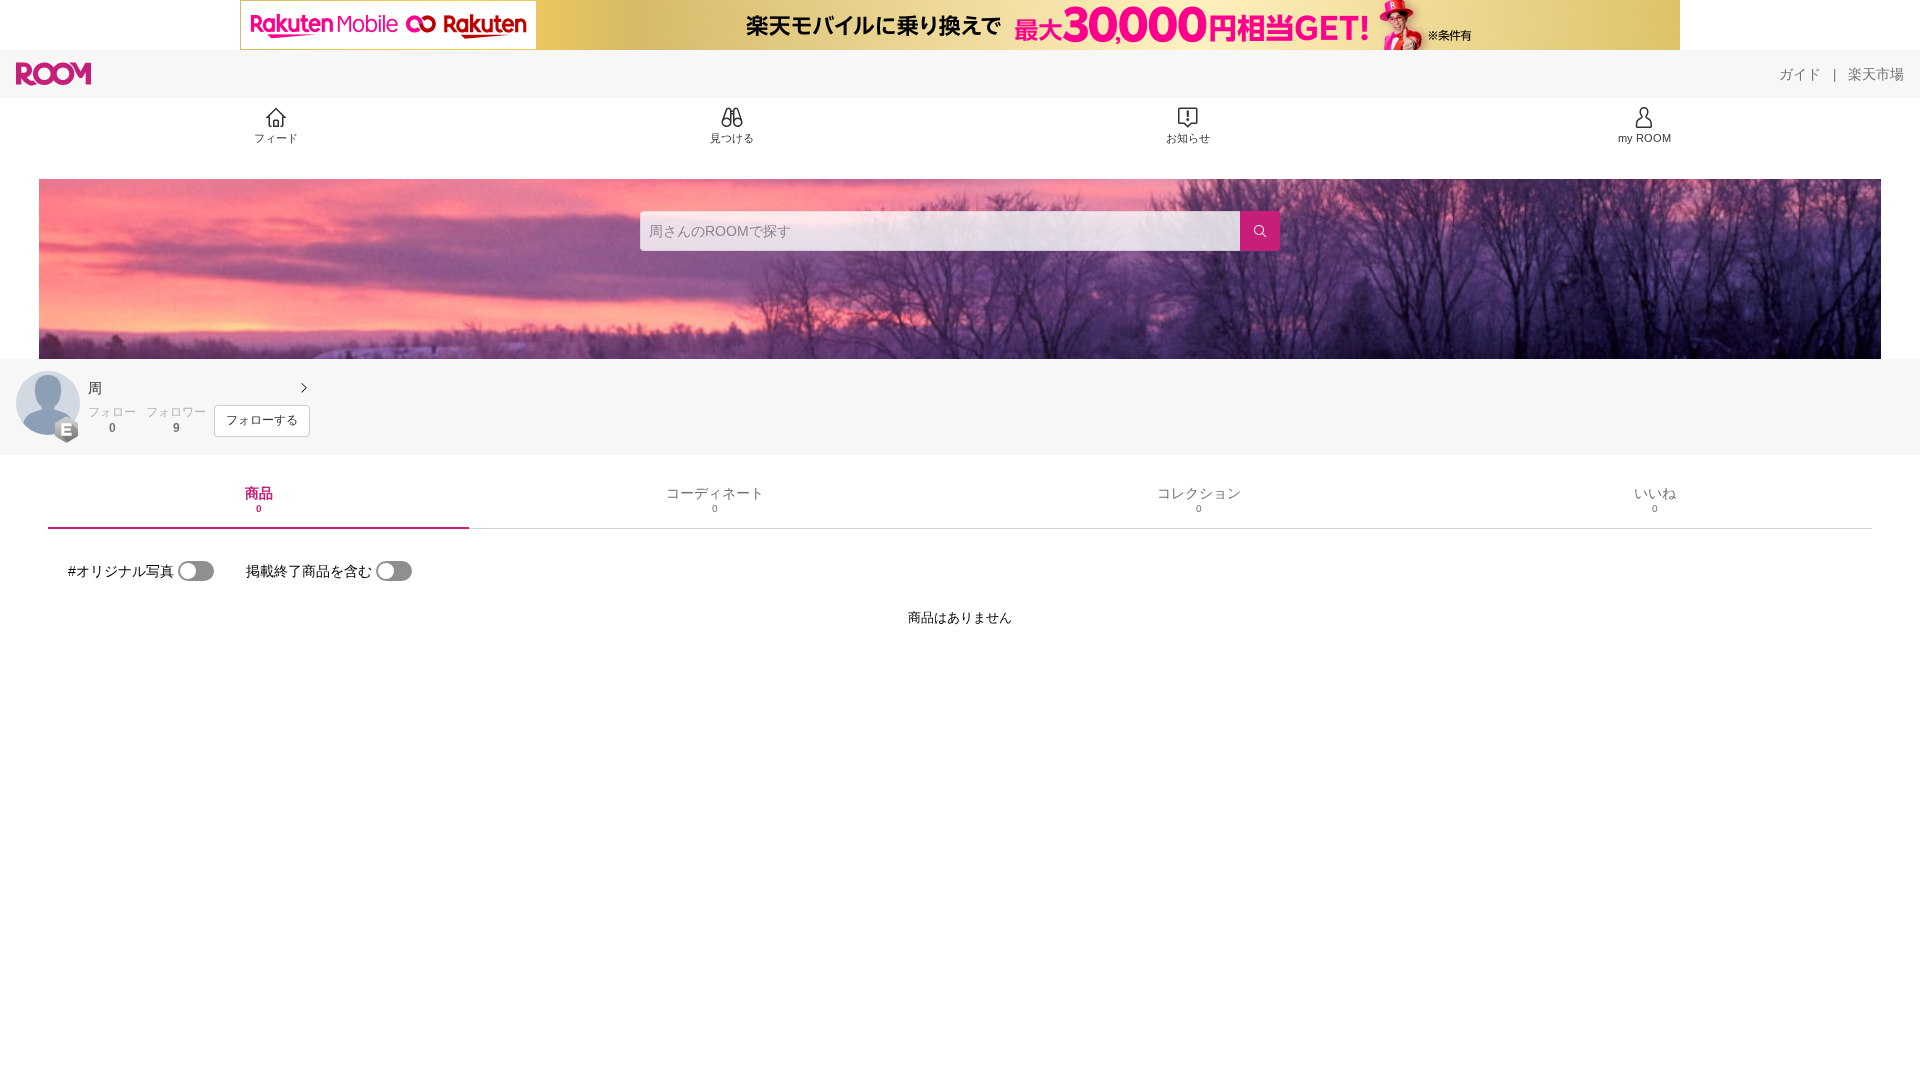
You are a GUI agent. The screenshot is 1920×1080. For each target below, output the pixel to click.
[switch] (196, 571)
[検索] (1260, 231)
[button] (48, 403)
